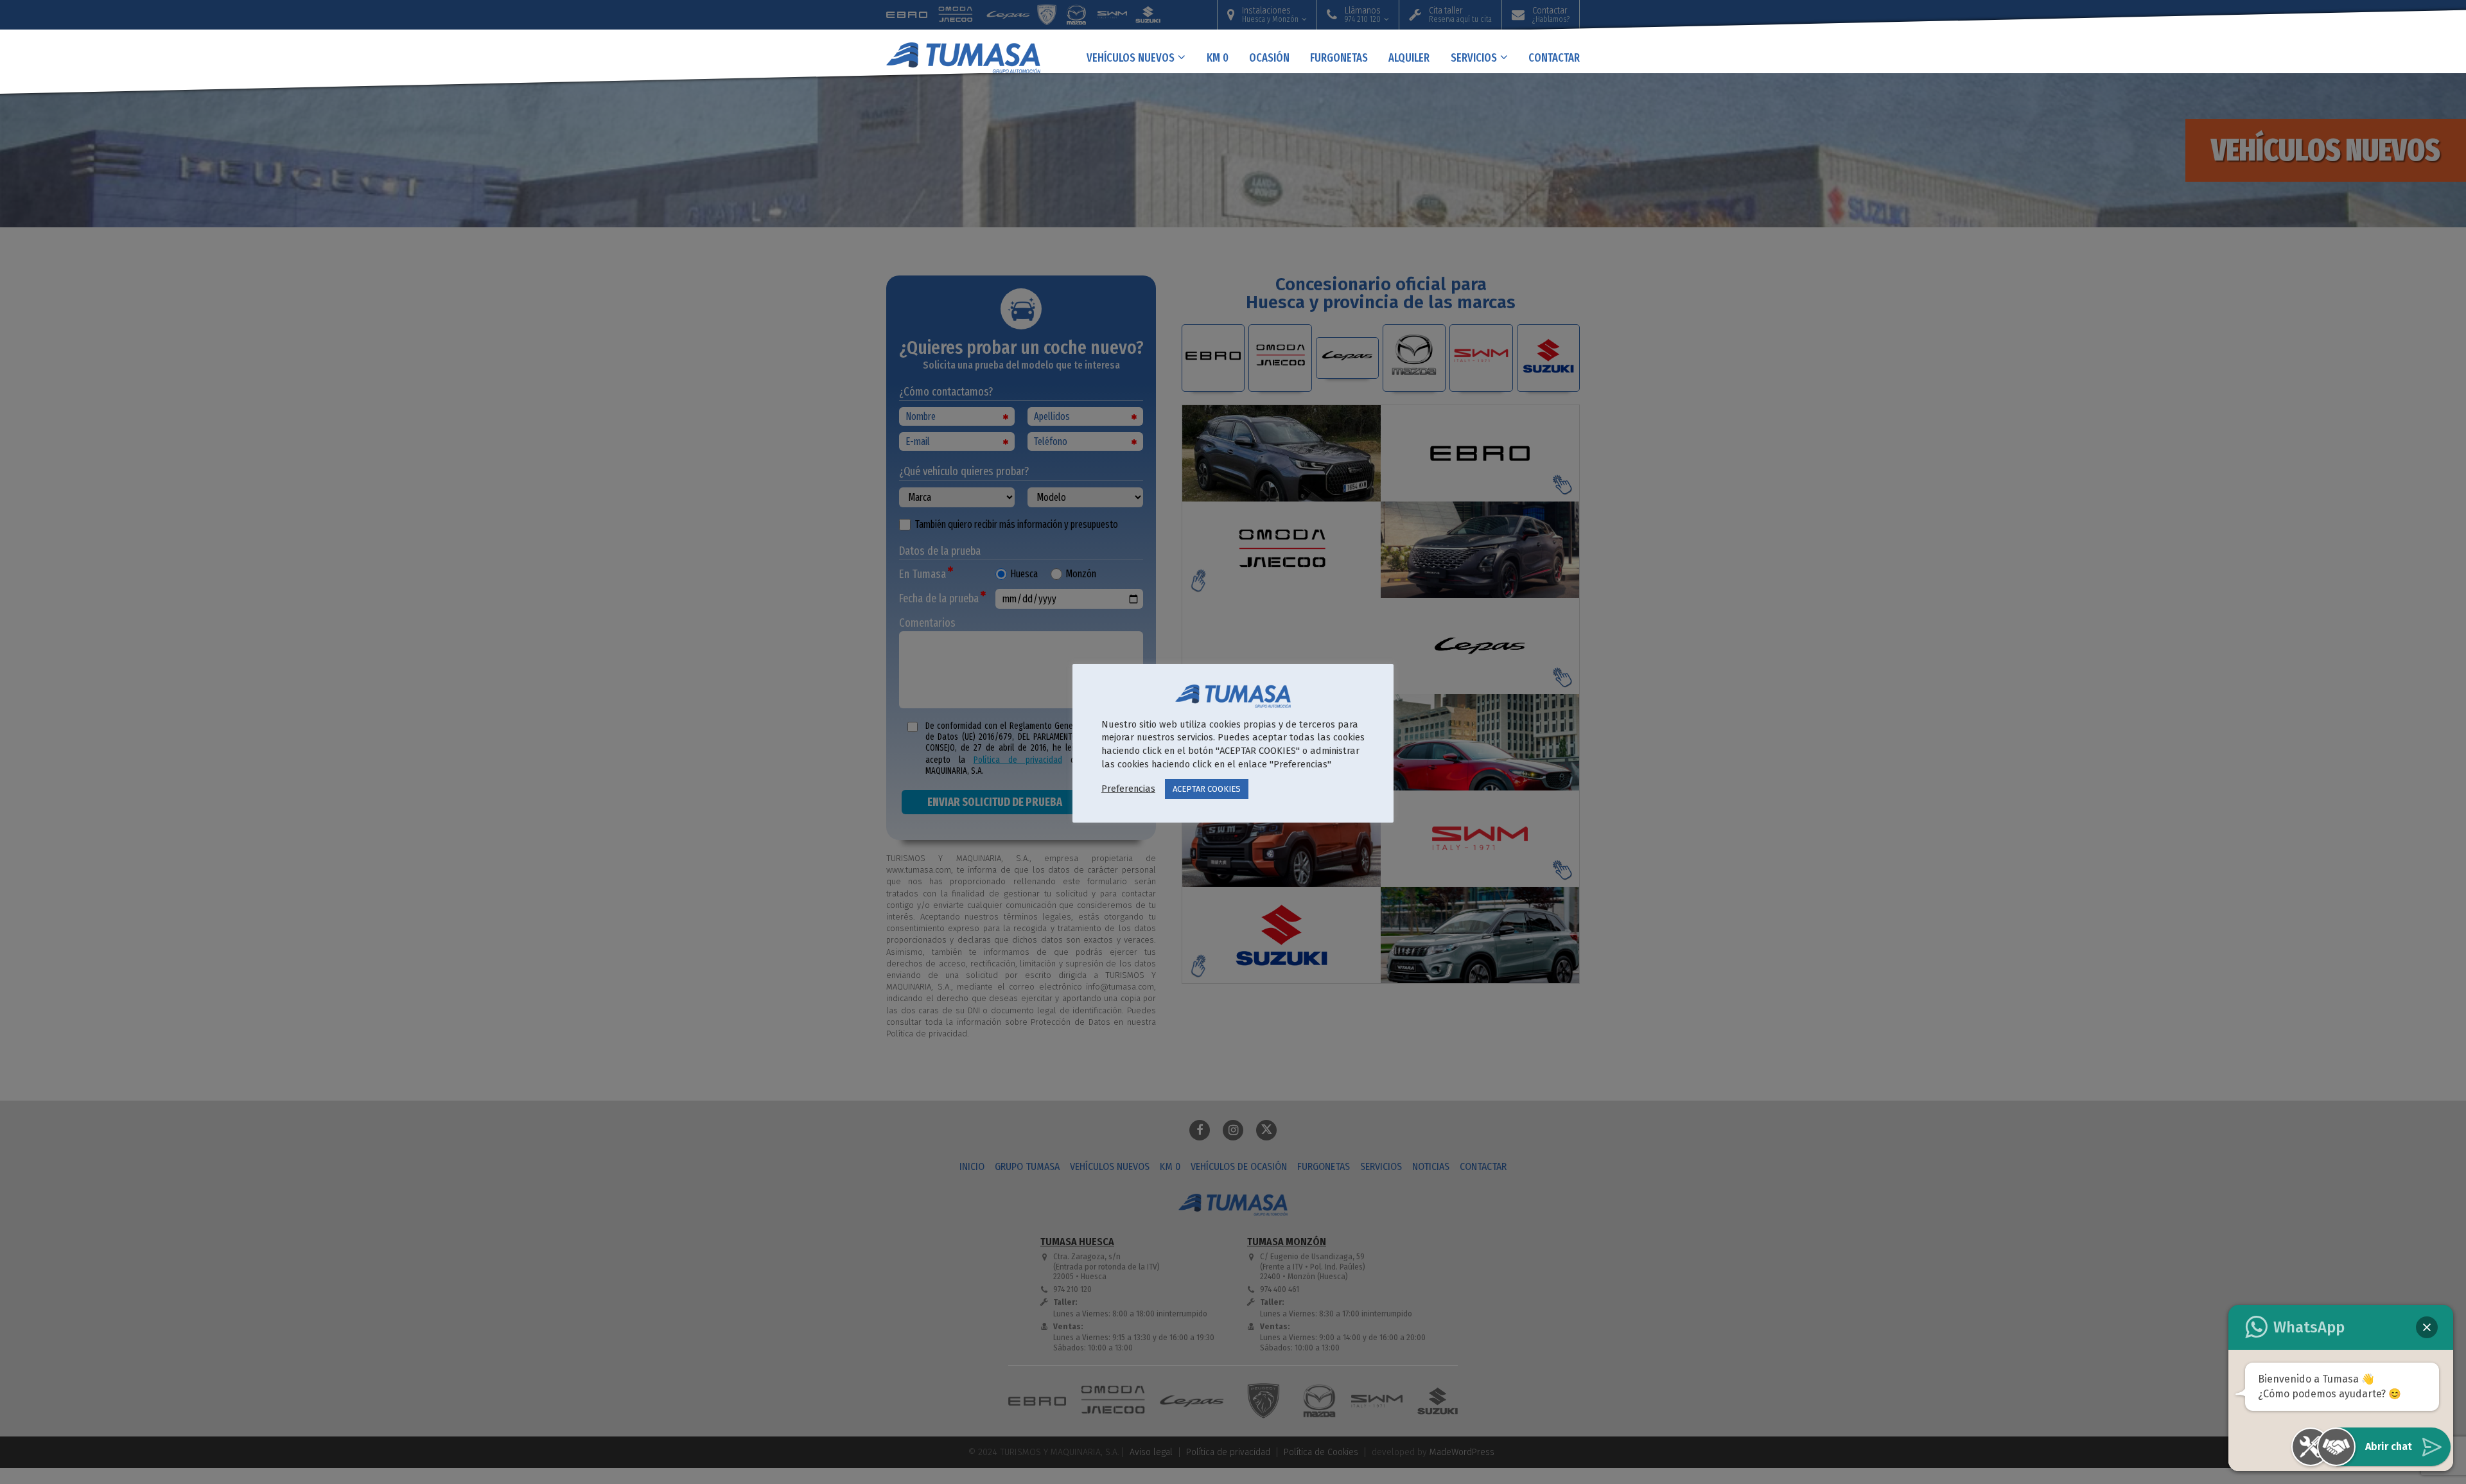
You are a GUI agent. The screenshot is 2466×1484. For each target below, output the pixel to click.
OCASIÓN (1269, 57)
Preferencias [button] (1128, 789)
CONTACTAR (1554, 57)
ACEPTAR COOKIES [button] (1207, 789)
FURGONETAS (1339, 57)
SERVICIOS (1474, 57)
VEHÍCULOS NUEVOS (1131, 57)
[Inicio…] (976, 51)
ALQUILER (1409, 57)
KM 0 (1218, 57)
